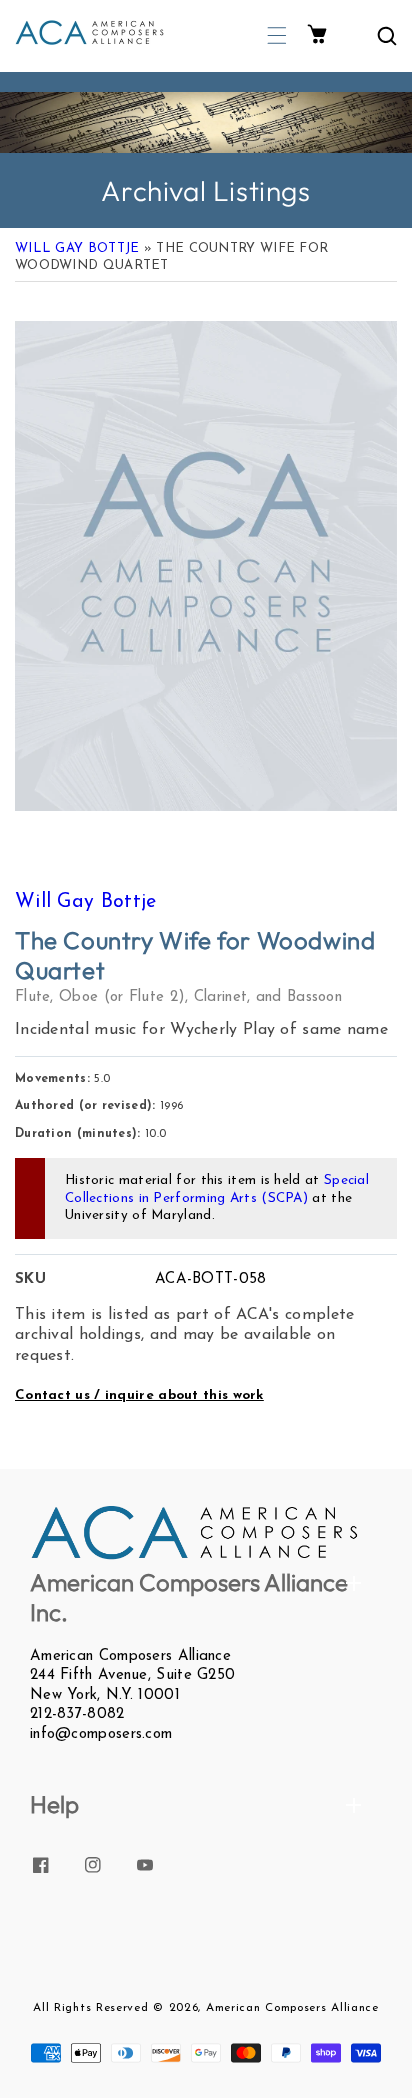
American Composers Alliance (292, 2008)
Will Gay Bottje (77, 248)
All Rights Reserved (90, 2008)
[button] (277, 35)
